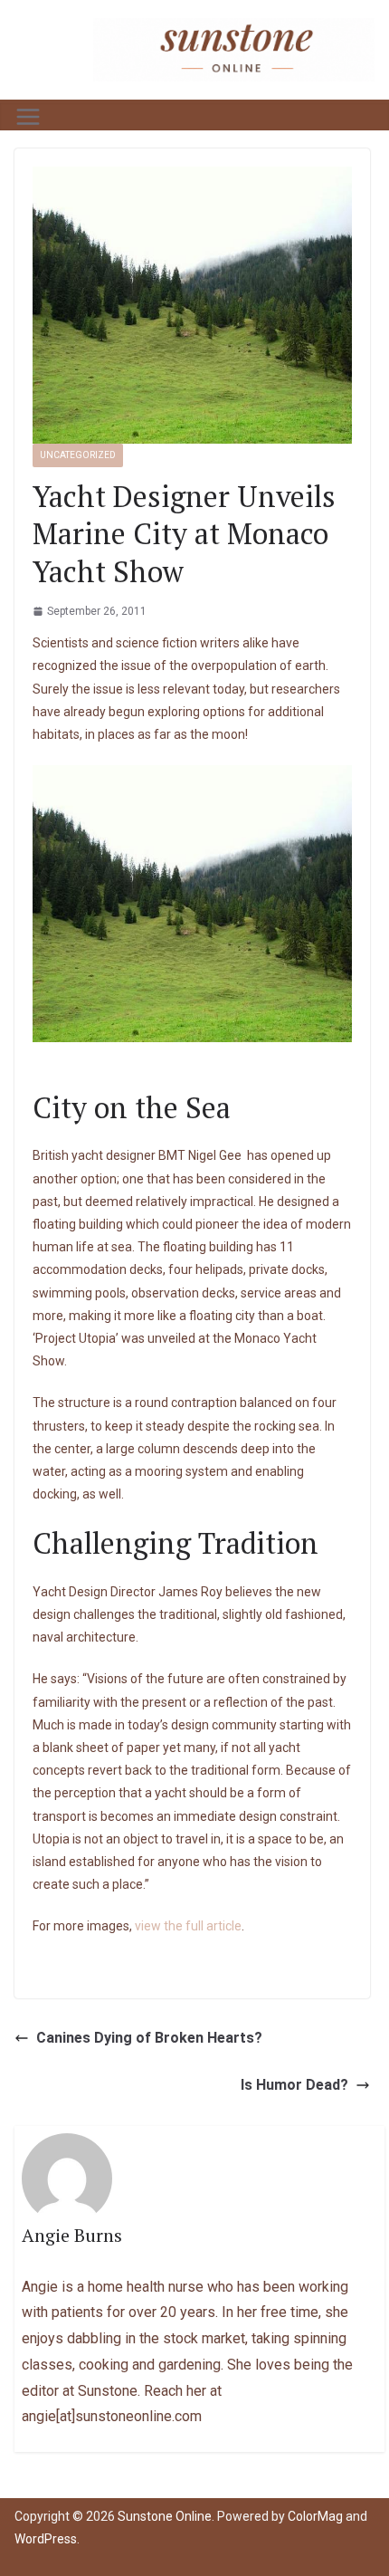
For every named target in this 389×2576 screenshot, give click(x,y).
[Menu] (28, 117)
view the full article (188, 1926)
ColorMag (315, 2516)
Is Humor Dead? (294, 2085)
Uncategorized (78, 455)
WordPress (46, 2539)
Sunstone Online (165, 2516)
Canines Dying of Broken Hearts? (149, 2038)
